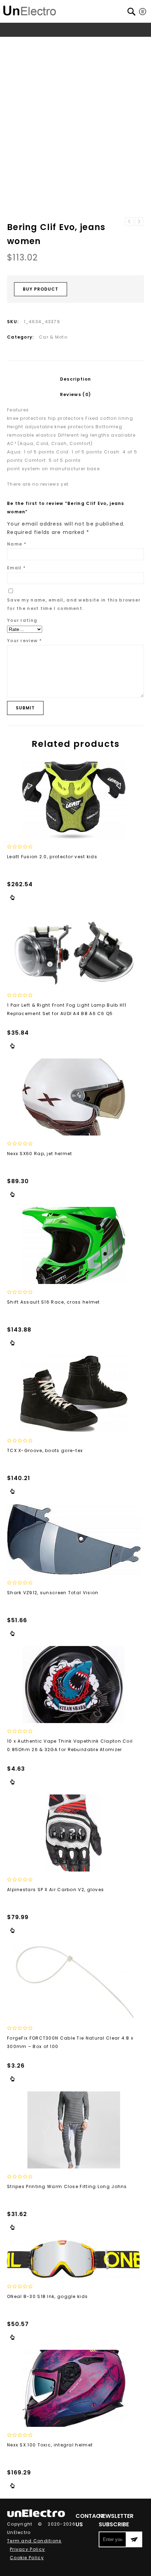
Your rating (22, 620)
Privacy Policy (27, 2549)
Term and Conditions (34, 2541)
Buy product (41, 289)
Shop (39, 43)
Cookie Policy (27, 2558)
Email (16, 568)
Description (75, 379)
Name (17, 544)
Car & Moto (65, 43)
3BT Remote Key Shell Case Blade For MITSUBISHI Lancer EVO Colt (139, 222)
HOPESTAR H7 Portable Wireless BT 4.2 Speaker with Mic (129, 222)
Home (19, 43)
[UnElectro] (29, 10)
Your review (24, 641)
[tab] (75, 379)
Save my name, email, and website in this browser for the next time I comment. (74, 604)
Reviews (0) (75, 394)
